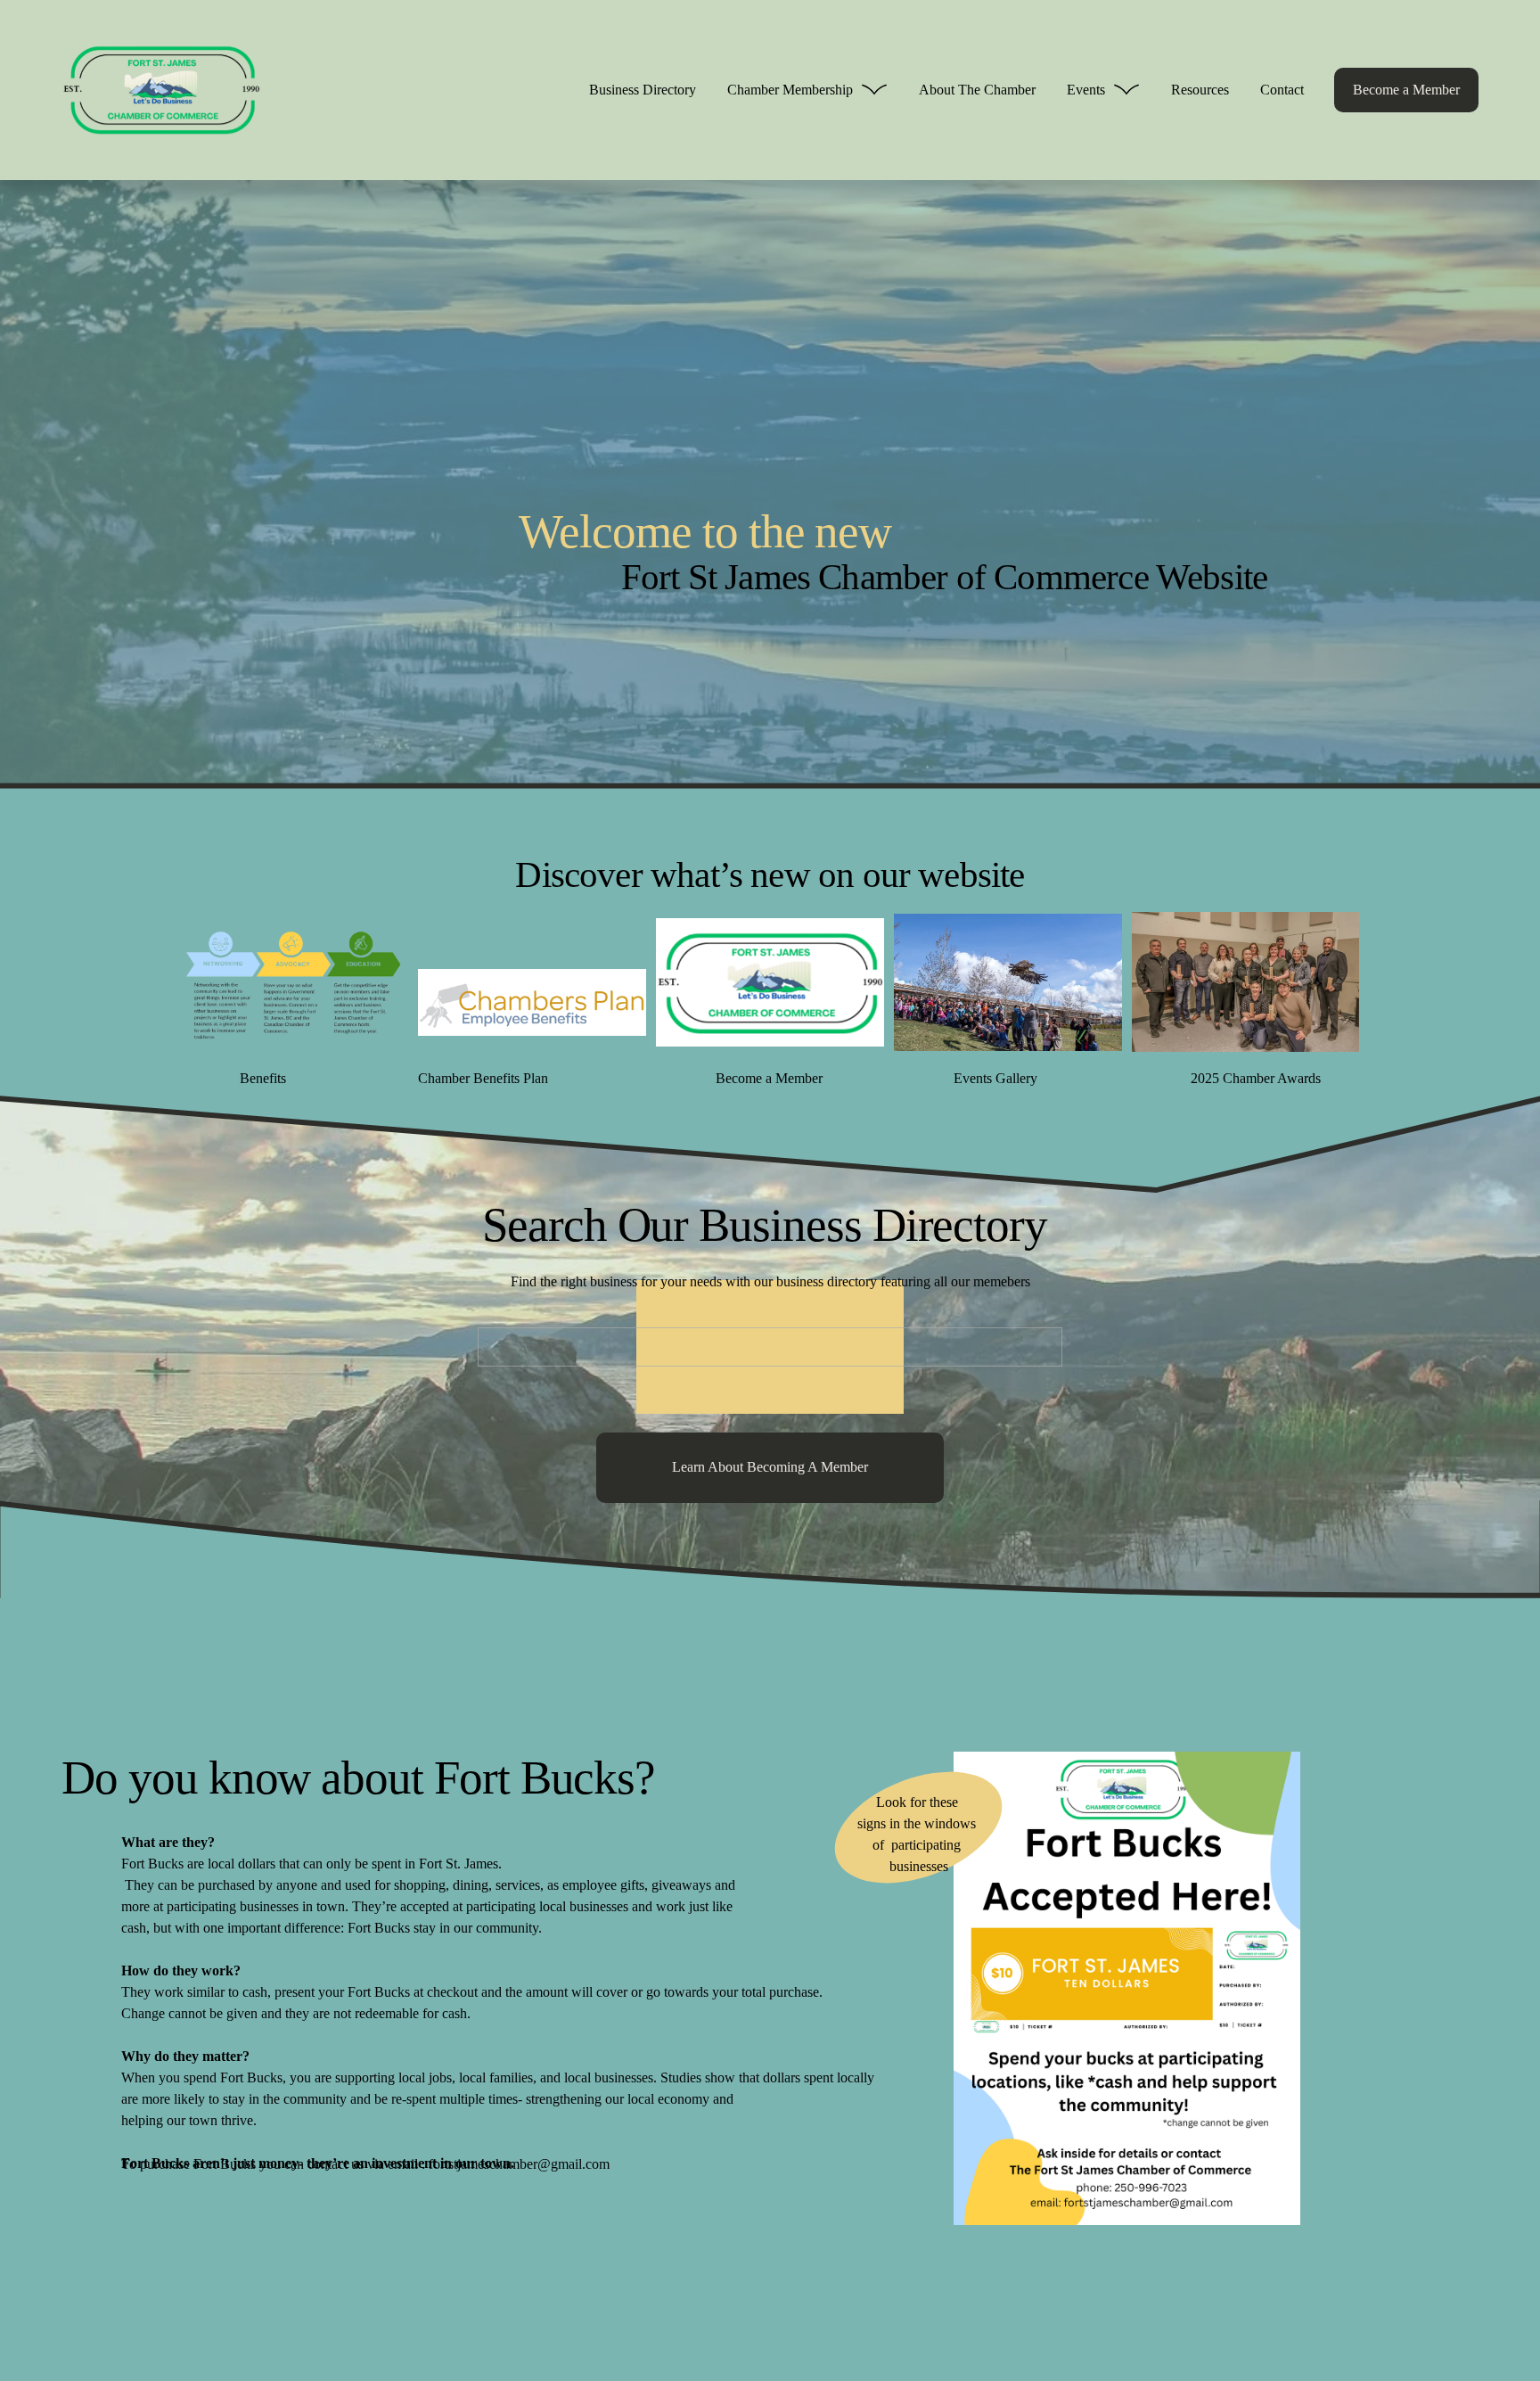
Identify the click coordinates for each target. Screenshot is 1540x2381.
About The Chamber (977, 90)
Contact (1282, 90)
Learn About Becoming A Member (770, 1467)
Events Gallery (995, 1078)
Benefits (263, 1078)
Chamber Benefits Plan (483, 1078)
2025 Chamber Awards (1256, 1078)
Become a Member (1406, 90)
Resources (1200, 90)
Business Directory (643, 90)
